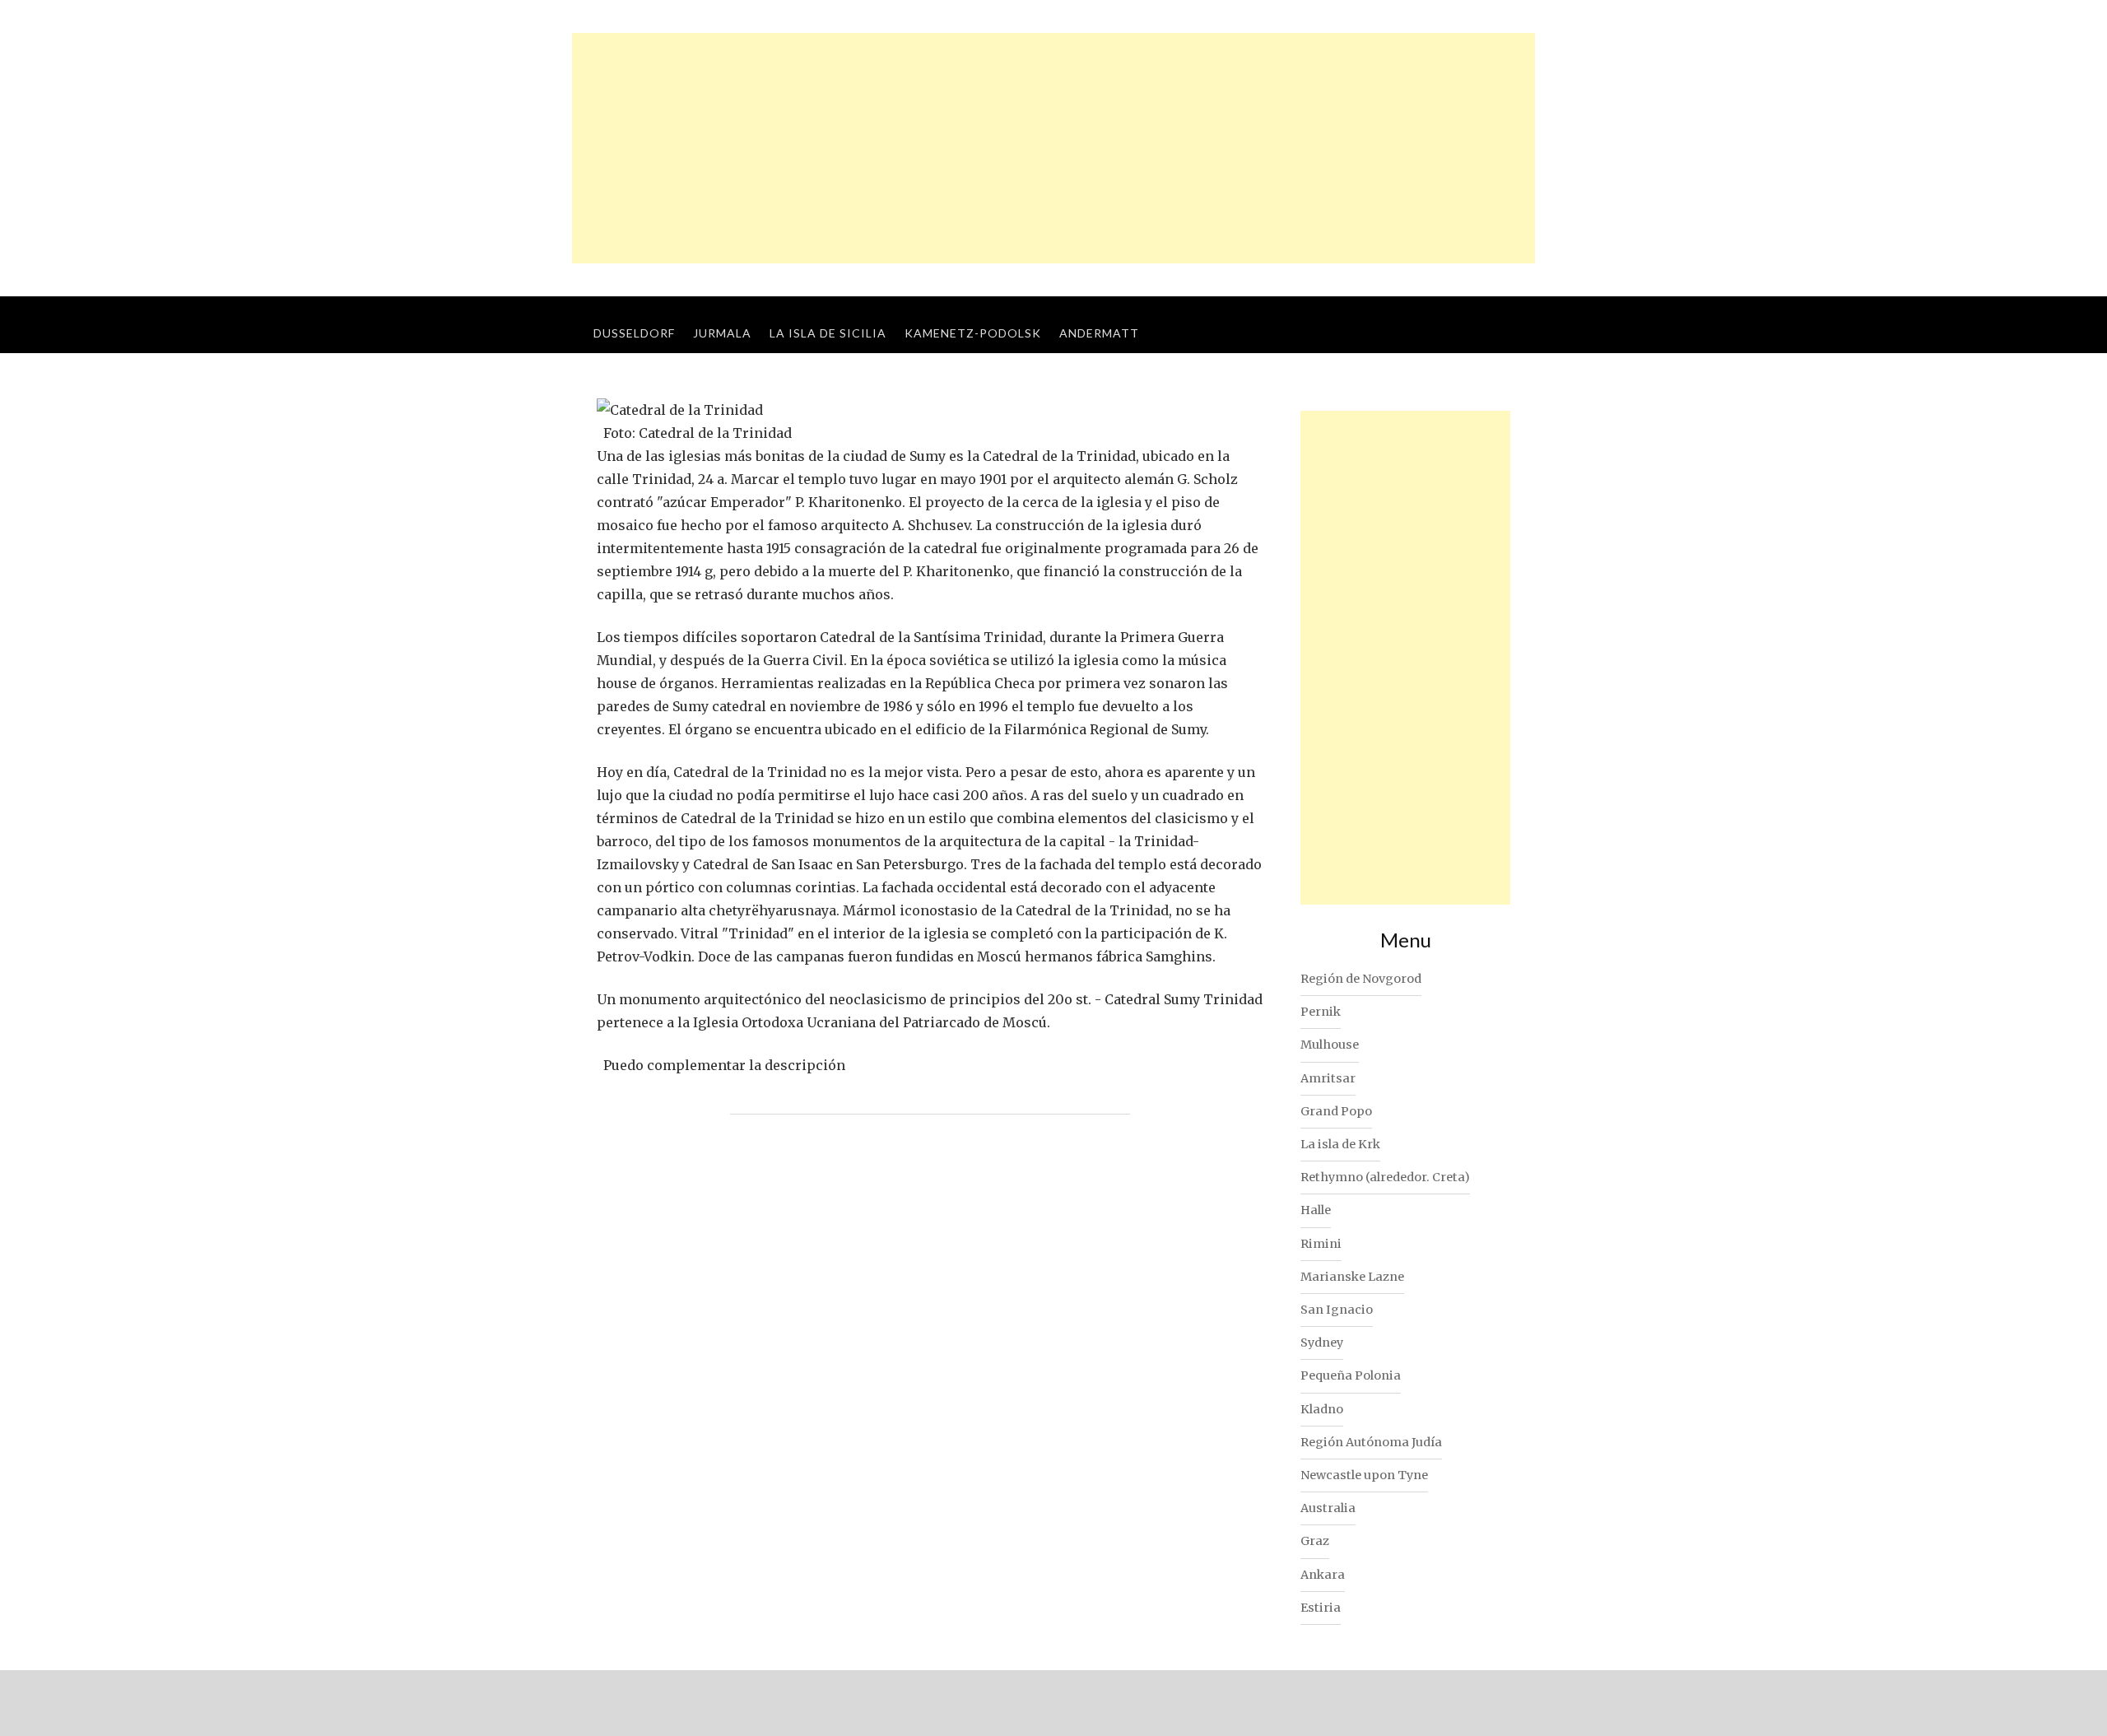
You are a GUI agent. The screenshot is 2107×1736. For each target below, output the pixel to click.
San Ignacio (1337, 1310)
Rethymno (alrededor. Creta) (1385, 1177)
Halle (1316, 1210)
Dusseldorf (634, 333)
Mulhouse (1330, 1045)
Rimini (1321, 1244)
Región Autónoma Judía (1371, 1442)
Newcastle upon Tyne (1364, 1475)
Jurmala (722, 333)
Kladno (1322, 1409)
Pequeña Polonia (1351, 1375)
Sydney (1322, 1343)
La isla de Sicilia (828, 333)
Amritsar (1328, 1078)
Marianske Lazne (1352, 1277)
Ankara (1323, 1575)
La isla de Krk (1340, 1144)
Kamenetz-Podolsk (973, 333)
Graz (1315, 1541)
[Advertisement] (1053, 148)
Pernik (1321, 1012)
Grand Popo (1336, 1111)
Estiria (1321, 1608)
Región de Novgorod (1361, 979)
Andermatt (1099, 333)
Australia (1328, 1508)
